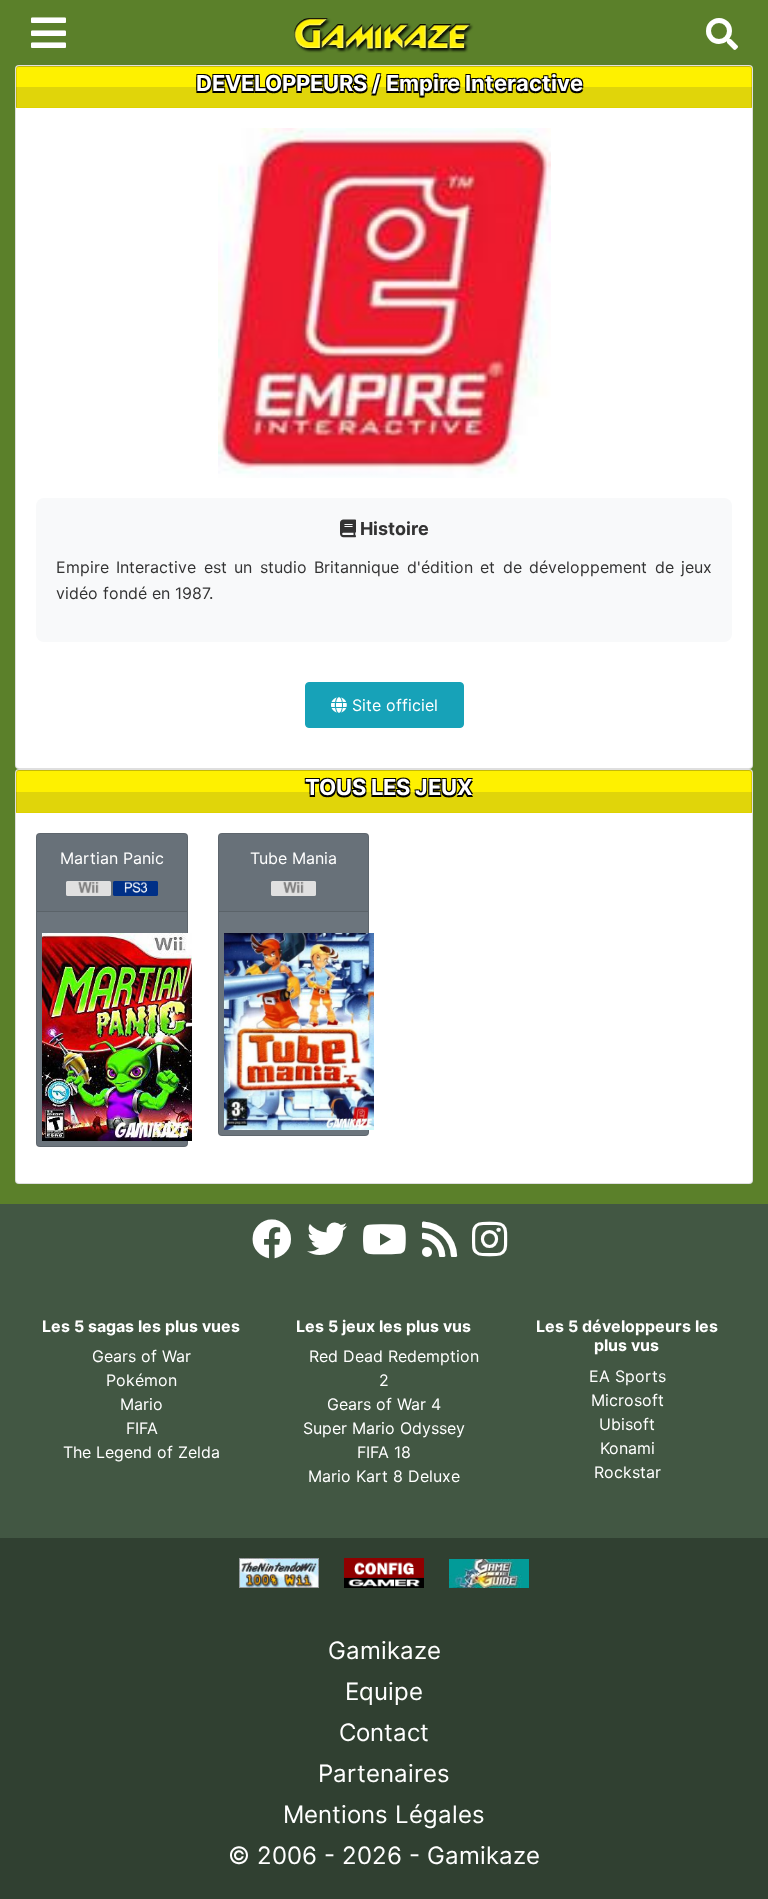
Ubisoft (627, 1424)
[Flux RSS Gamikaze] (442, 1245)
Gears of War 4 (384, 1404)
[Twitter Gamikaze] (329, 1245)
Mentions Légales (384, 1814)
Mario (141, 1404)
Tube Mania (293, 858)
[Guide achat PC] (386, 1572)
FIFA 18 (384, 1452)
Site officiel (392, 705)
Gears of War (141, 1356)
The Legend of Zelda (141, 1452)
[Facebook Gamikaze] (274, 1245)
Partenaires (384, 1773)
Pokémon (141, 1380)
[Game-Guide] (489, 1572)
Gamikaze (384, 1650)
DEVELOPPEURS (281, 83)
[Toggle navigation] (48, 33)
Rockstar (627, 1472)
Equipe (384, 1691)
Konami (627, 1448)
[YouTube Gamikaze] (387, 1245)
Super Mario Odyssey (384, 1428)
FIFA (142, 1428)
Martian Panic (112, 858)
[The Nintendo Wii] (281, 1572)
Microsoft (627, 1400)
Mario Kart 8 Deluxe (384, 1476)
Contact (384, 1732)
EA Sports (627, 1376)
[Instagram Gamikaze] (489, 1245)
